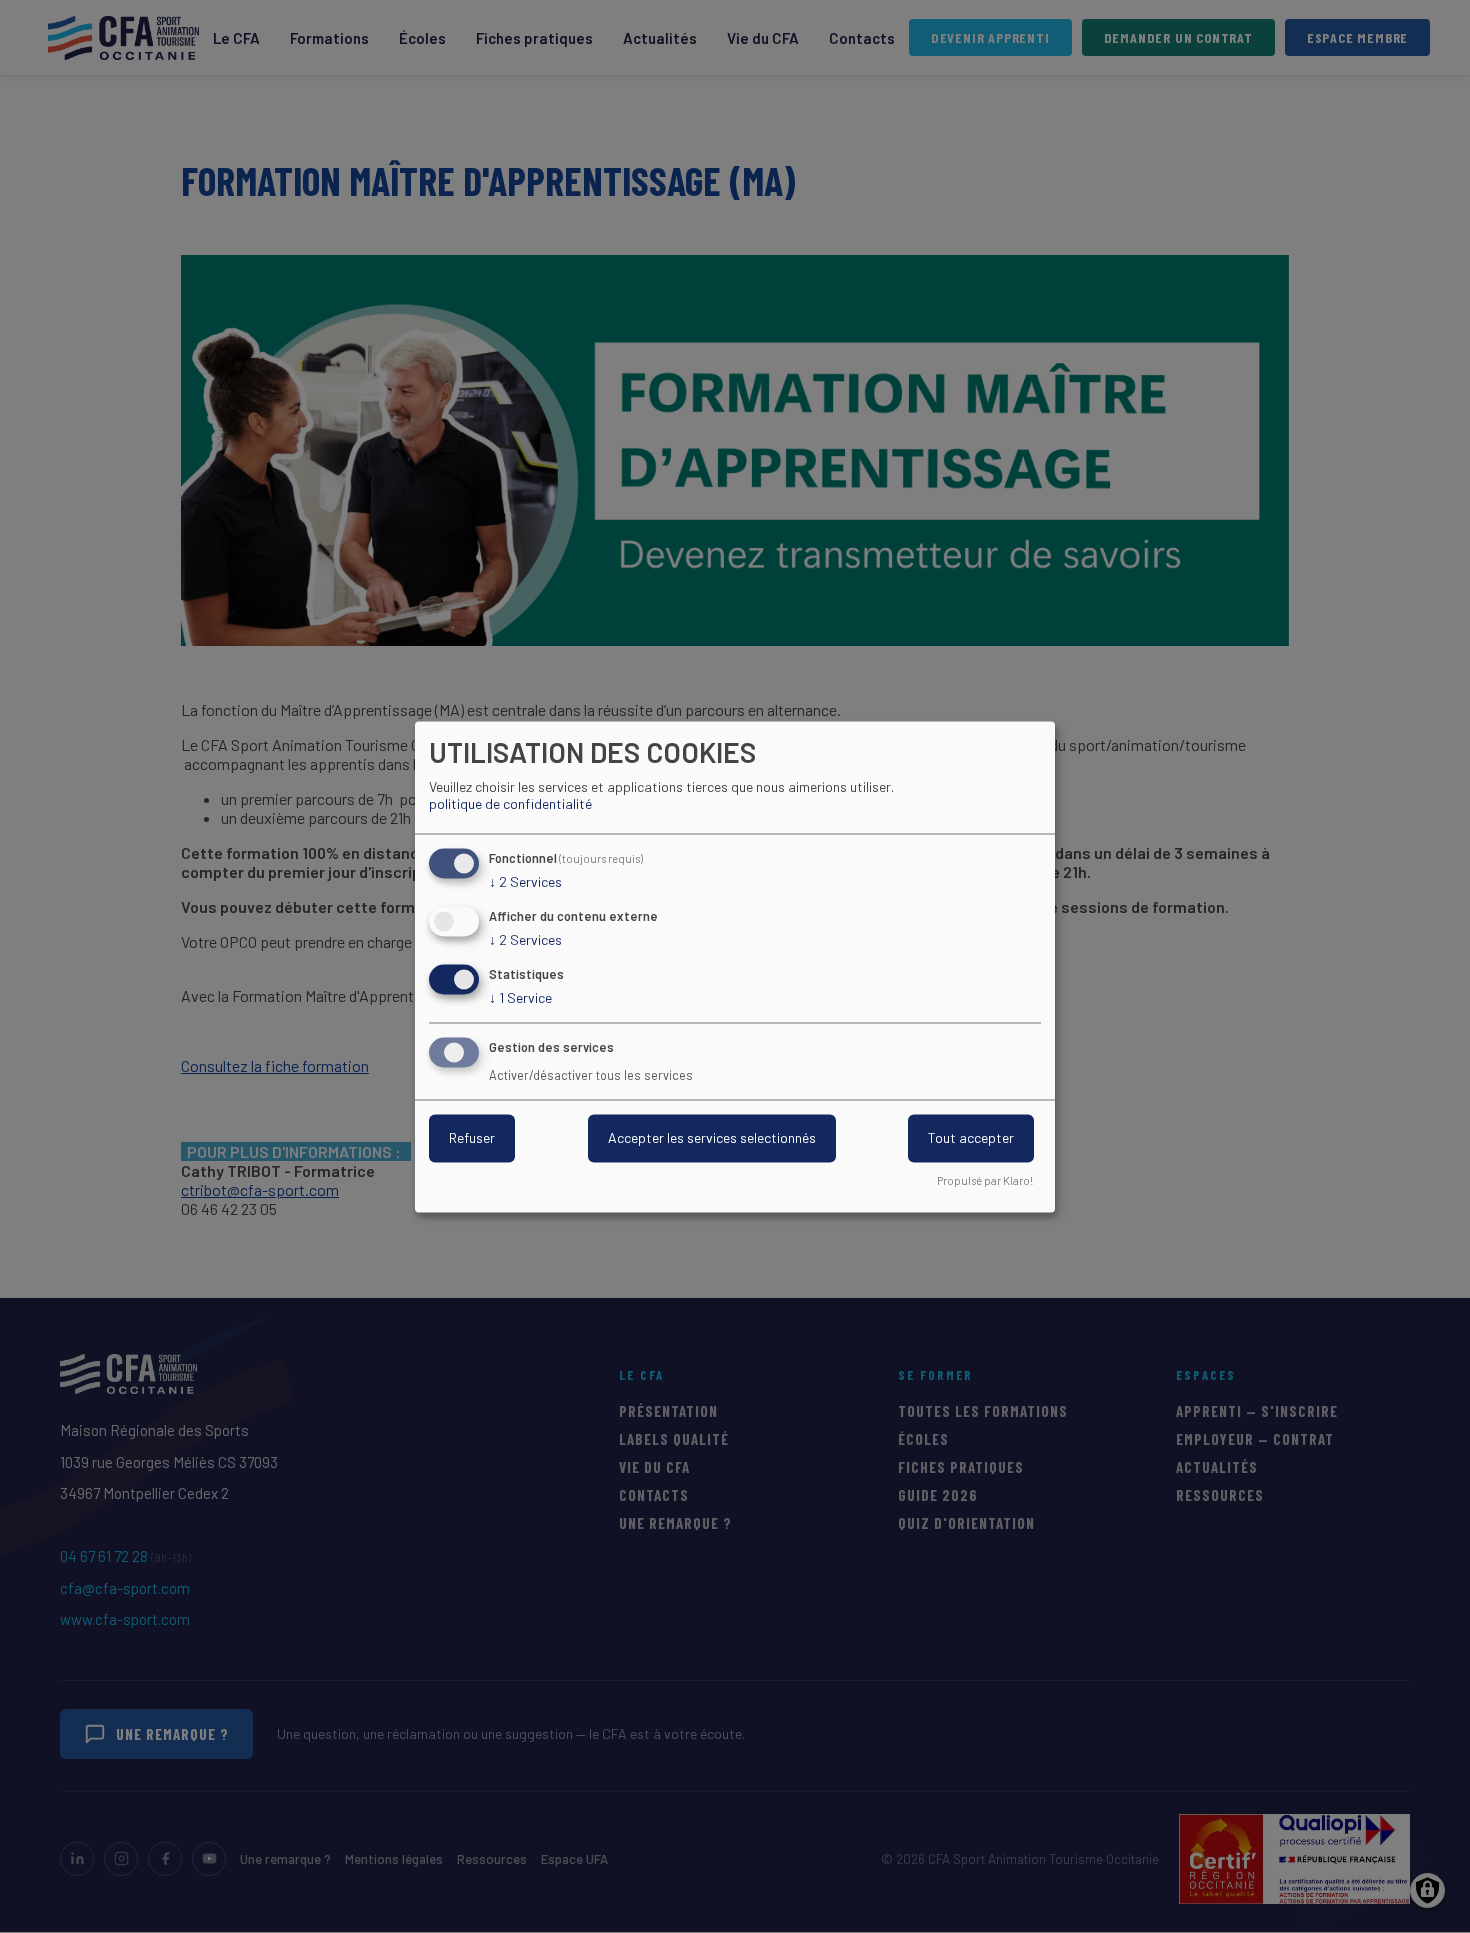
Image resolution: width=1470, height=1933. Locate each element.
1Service (520, 997)
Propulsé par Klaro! (985, 1180)
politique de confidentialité (510, 804)
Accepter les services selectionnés (712, 1137)
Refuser (472, 1137)
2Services (525, 882)
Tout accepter (971, 1137)
